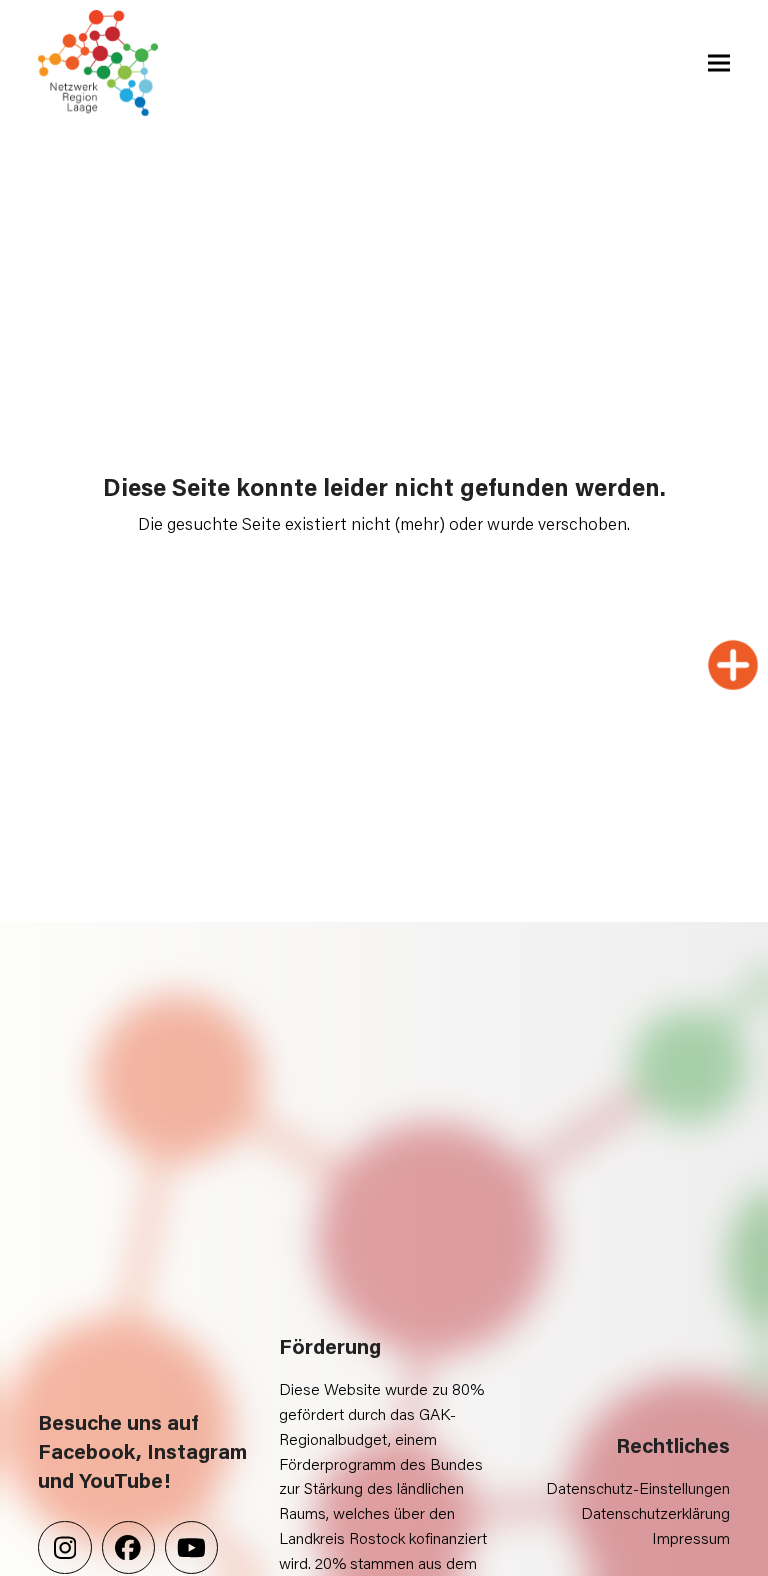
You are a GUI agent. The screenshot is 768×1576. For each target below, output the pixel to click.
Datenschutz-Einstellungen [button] (638, 1487)
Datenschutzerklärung (655, 1512)
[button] (719, 63)
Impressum (691, 1537)
